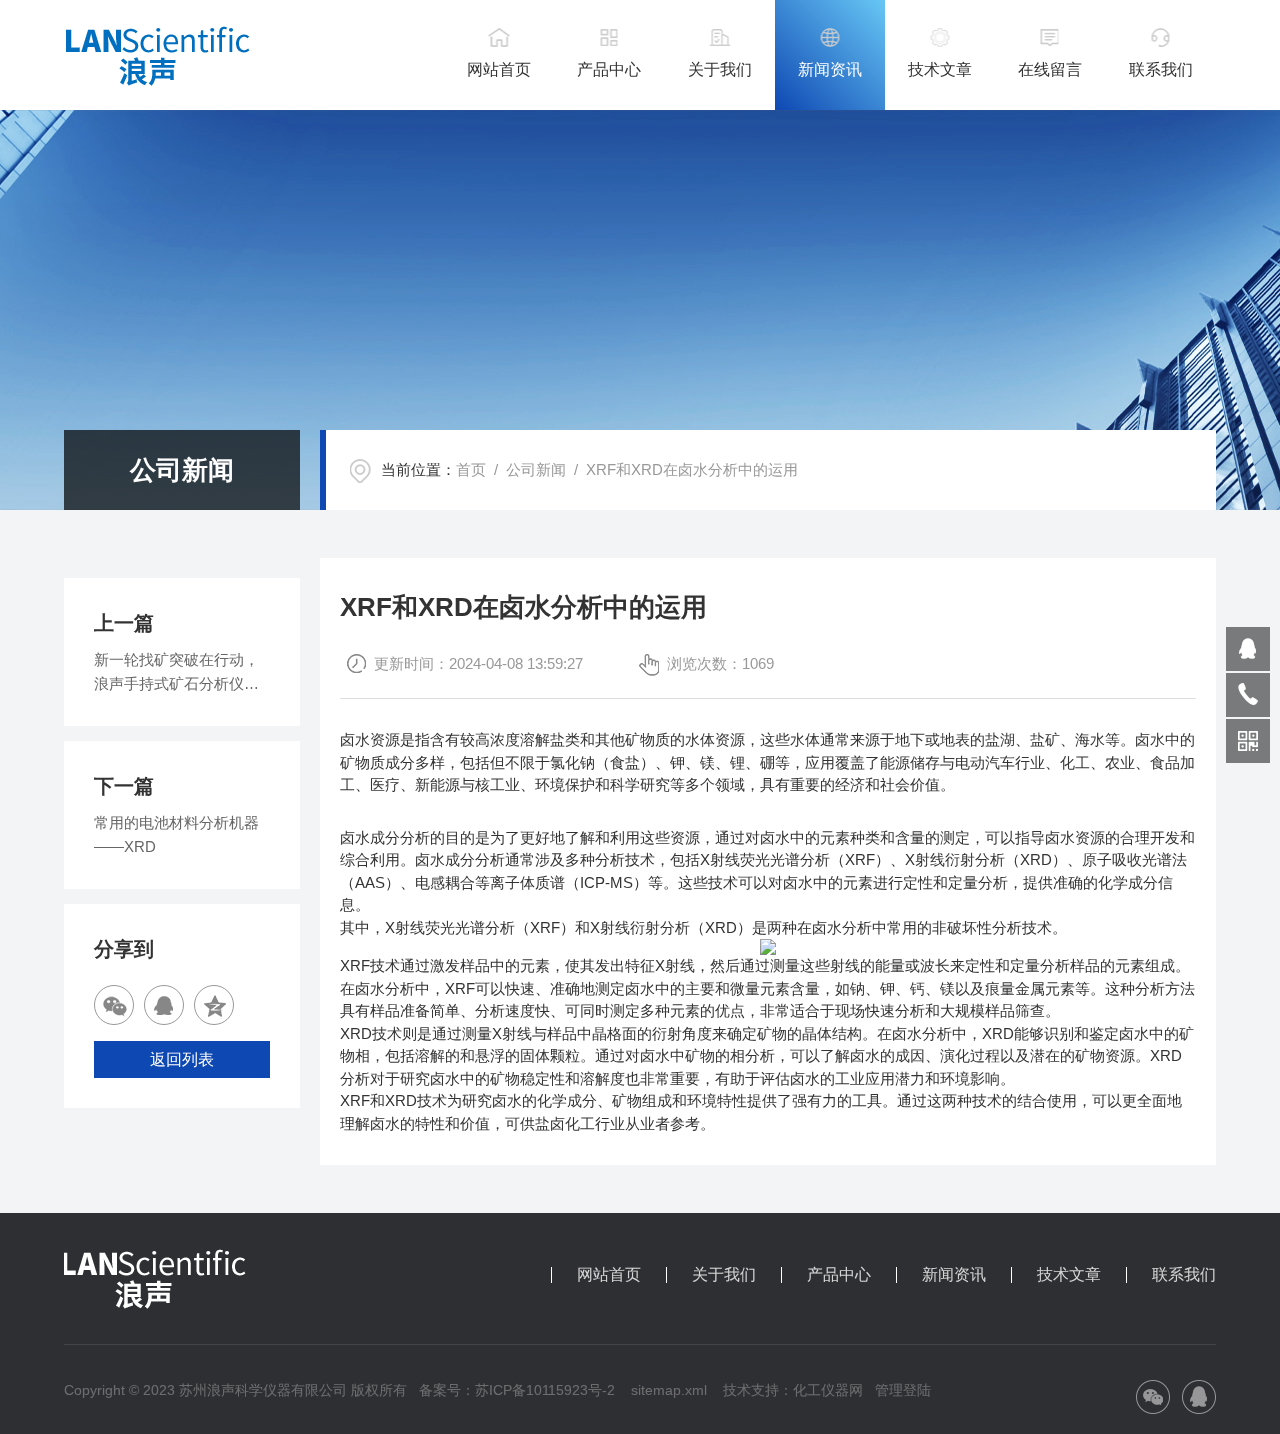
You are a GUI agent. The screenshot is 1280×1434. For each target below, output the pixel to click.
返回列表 (182, 1059)
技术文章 (940, 69)
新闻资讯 (830, 69)
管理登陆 (903, 1390)
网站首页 (499, 69)
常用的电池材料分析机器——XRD (176, 834)
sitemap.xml (669, 1390)
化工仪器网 (828, 1390)
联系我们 (1161, 69)
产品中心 (609, 69)
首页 (471, 469)
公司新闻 (536, 469)
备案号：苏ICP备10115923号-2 (517, 1390)
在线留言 (1050, 69)
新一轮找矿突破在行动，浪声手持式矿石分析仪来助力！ (176, 673)
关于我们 (720, 69)
